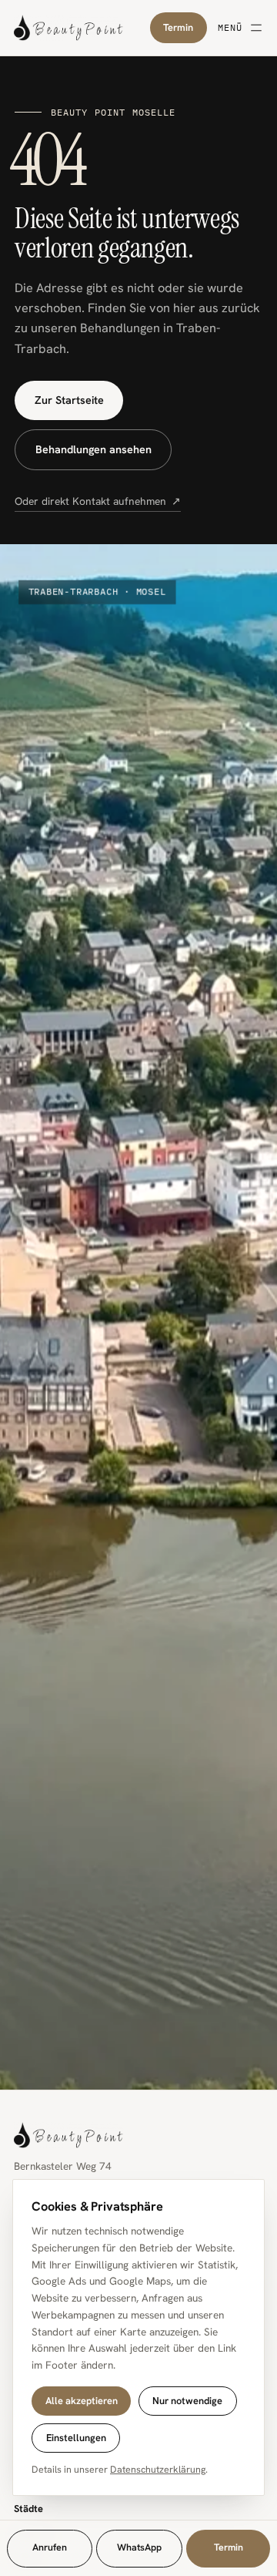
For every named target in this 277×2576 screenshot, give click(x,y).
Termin (178, 27)
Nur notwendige (187, 2401)
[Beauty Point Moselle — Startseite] (82, 28)
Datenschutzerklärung (158, 2470)
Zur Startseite (69, 400)
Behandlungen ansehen (93, 449)
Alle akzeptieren (82, 2401)
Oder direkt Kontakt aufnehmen (98, 501)
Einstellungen (76, 2438)
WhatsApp (139, 2547)
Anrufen (50, 2547)
